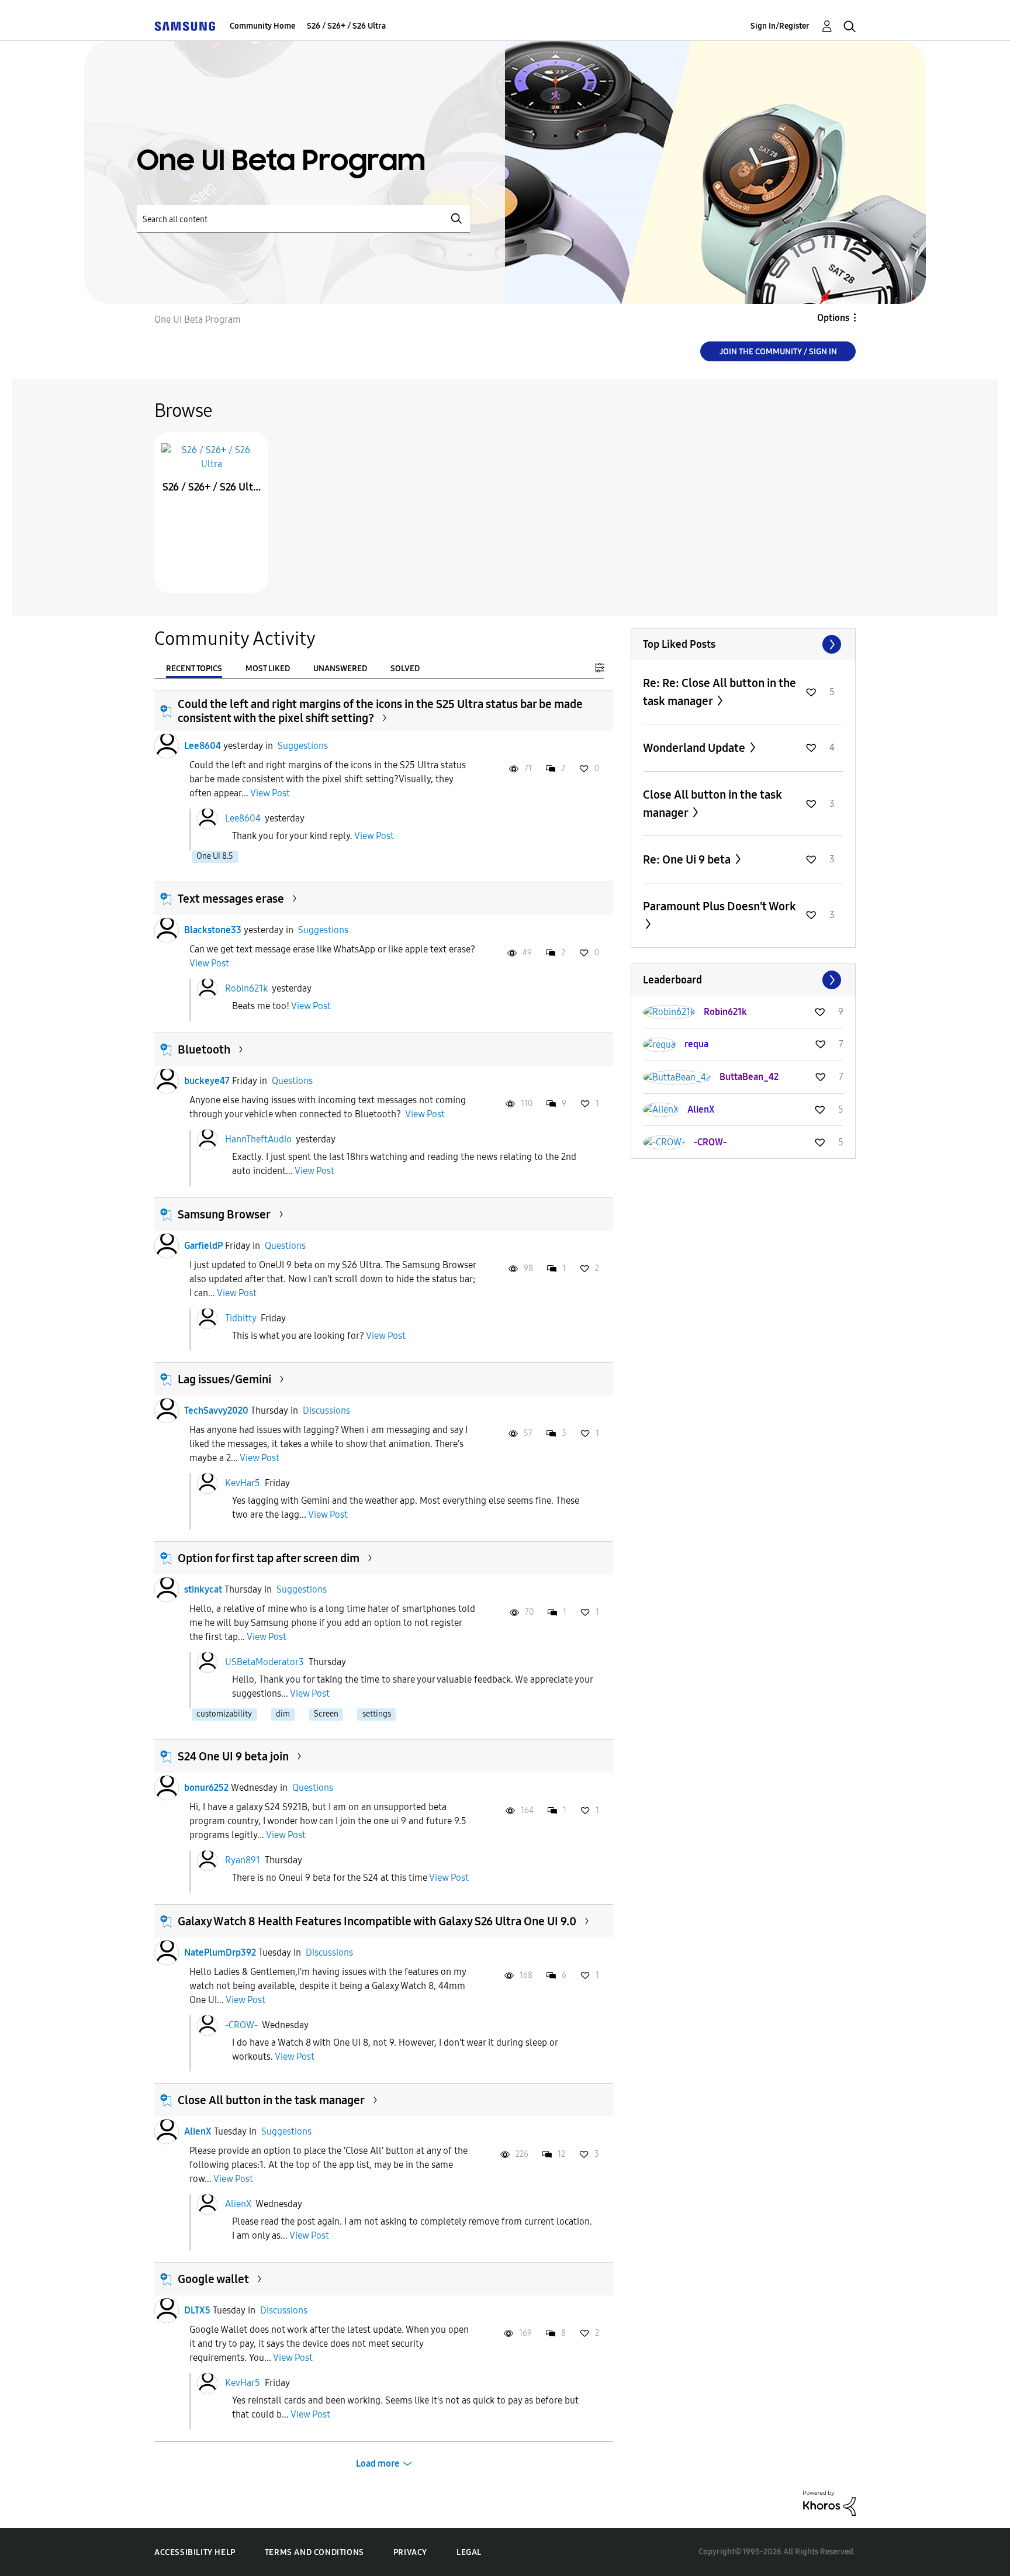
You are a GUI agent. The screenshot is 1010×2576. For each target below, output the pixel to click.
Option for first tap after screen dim (269, 1558)
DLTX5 (197, 2310)
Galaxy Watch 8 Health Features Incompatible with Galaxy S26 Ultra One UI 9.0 (377, 1921)
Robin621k (246, 988)
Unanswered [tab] (340, 669)
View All (743, 644)
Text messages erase (231, 899)
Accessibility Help (195, 2552)
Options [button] (833, 318)
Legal (469, 2552)
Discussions (326, 1410)
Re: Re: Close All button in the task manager (720, 692)
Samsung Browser (224, 1214)
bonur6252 (206, 1788)
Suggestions (303, 746)
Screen (326, 1714)
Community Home (262, 26)
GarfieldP (203, 1246)
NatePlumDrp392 (220, 1952)
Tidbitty (241, 1318)
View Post (270, 793)
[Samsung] (185, 26)
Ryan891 (243, 1860)
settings (377, 1714)
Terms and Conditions (314, 2552)
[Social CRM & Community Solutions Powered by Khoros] (829, 2503)
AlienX (198, 2131)
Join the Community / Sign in (778, 352)
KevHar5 (243, 1483)
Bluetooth (204, 1049)
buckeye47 (207, 1081)
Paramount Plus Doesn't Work (720, 906)
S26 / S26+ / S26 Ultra (346, 26)
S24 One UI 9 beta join (233, 1756)
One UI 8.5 (215, 856)
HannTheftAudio (258, 1139)
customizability (224, 1714)
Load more (378, 2463)
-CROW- (241, 2025)
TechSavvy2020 (216, 1410)
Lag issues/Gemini (224, 1379)
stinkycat (203, 1589)
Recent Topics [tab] (194, 669)
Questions (292, 1081)
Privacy (410, 2552)
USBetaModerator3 (264, 1662)
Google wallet (213, 2279)
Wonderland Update (695, 748)
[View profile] (167, 746)
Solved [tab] (405, 669)
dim (283, 1714)
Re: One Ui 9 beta (688, 859)
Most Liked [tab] (268, 669)
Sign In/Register (780, 26)
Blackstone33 (213, 930)
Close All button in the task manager (271, 2100)
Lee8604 (203, 746)
